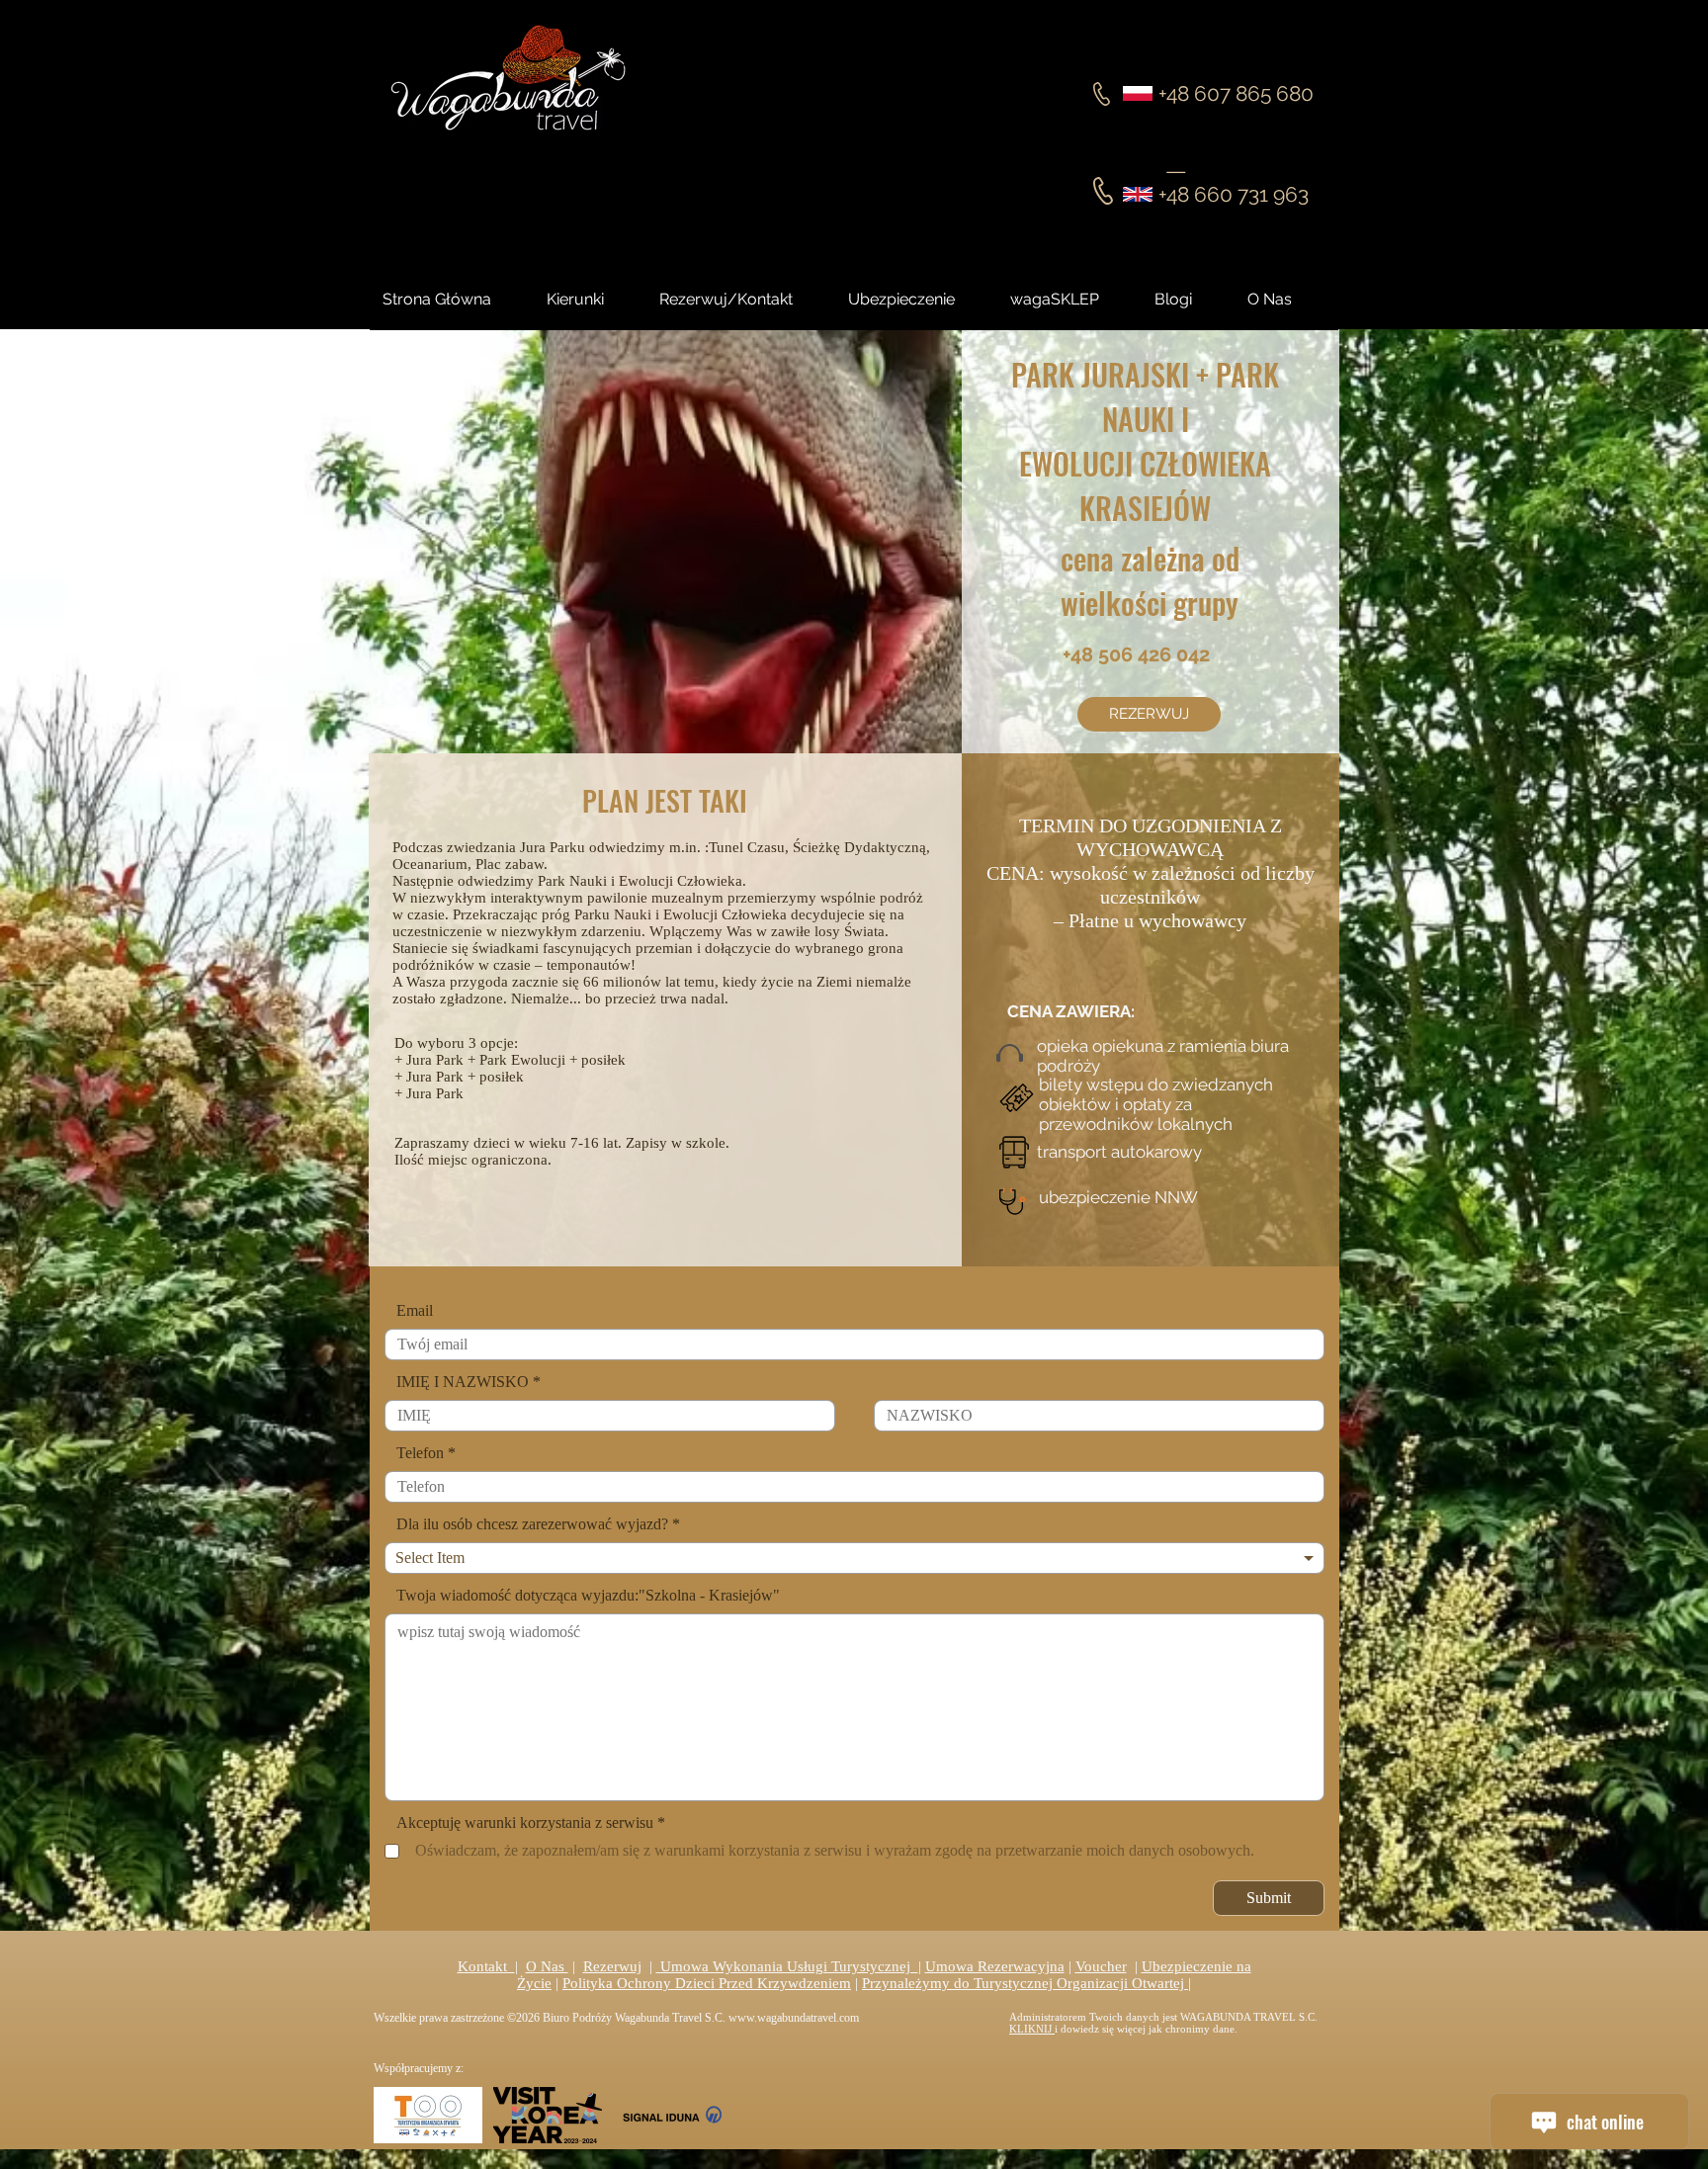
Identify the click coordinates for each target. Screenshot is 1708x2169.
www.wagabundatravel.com (794, 2018)
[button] (1191, 300)
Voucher (1101, 1966)
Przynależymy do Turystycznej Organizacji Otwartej (1025, 1983)
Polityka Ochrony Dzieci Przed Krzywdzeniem (707, 1983)
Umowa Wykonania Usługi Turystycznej (787, 1966)
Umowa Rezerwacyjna (995, 1966)
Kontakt (486, 1966)
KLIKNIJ (1032, 2029)
